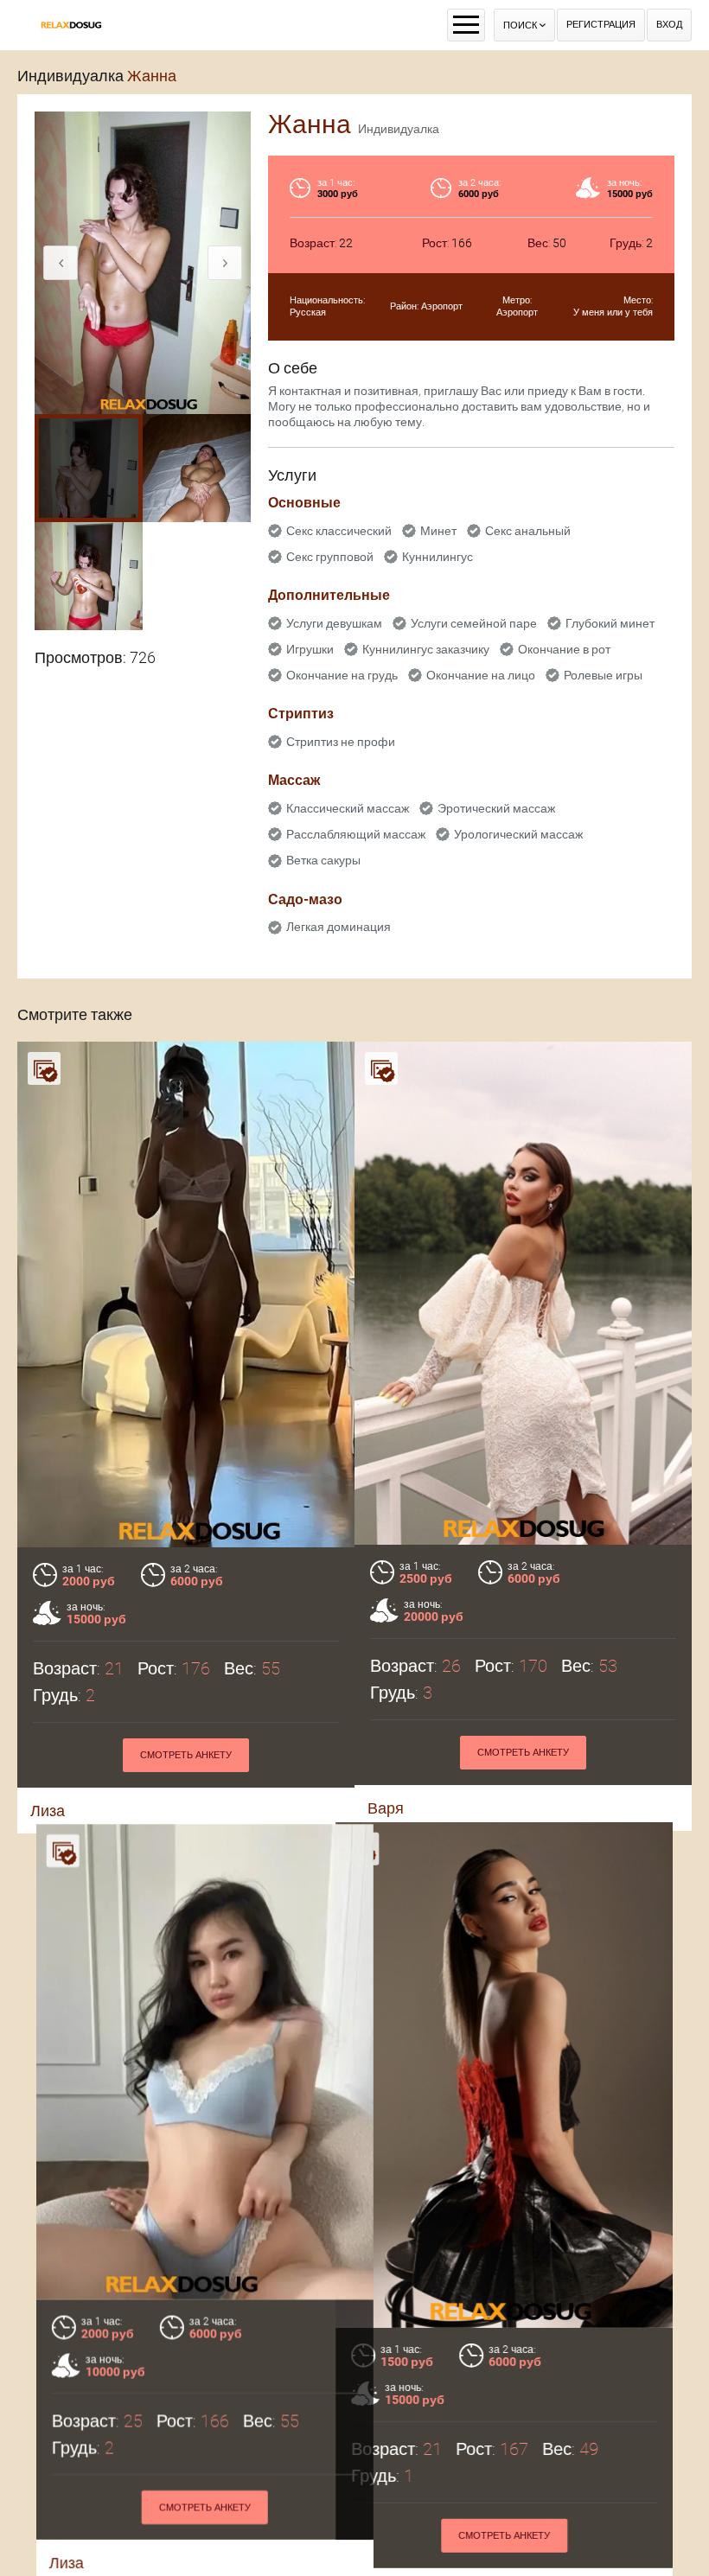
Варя (386, 1808)
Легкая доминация (339, 927)
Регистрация (601, 25)
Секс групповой (330, 557)
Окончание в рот (564, 649)
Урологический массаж (518, 834)
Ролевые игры (603, 675)
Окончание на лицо (481, 675)
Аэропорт (442, 306)
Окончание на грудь (342, 675)
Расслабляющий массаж (356, 834)
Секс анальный (528, 531)
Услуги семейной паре (474, 623)
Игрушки (310, 649)
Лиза (48, 1811)
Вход (669, 25)
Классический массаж (348, 808)
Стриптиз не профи (341, 742)
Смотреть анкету (186, 1755)
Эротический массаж (496, 808)
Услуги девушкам (334, 623)
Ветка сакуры (323, 860)
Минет (438, 531)
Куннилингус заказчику (426, 649)
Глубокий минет (610, 623)
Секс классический (339, 531)
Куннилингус (438, 557)
